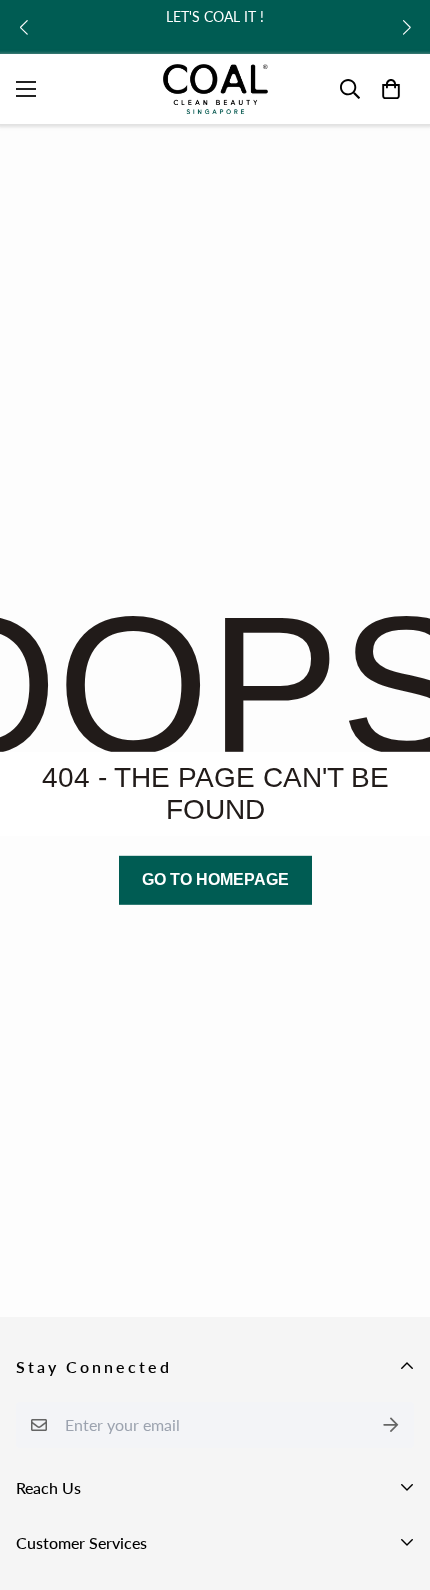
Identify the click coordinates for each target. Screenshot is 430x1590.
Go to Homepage (215, 879)
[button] (23, 27)
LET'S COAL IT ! (215, 16)
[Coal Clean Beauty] (215, 89)
